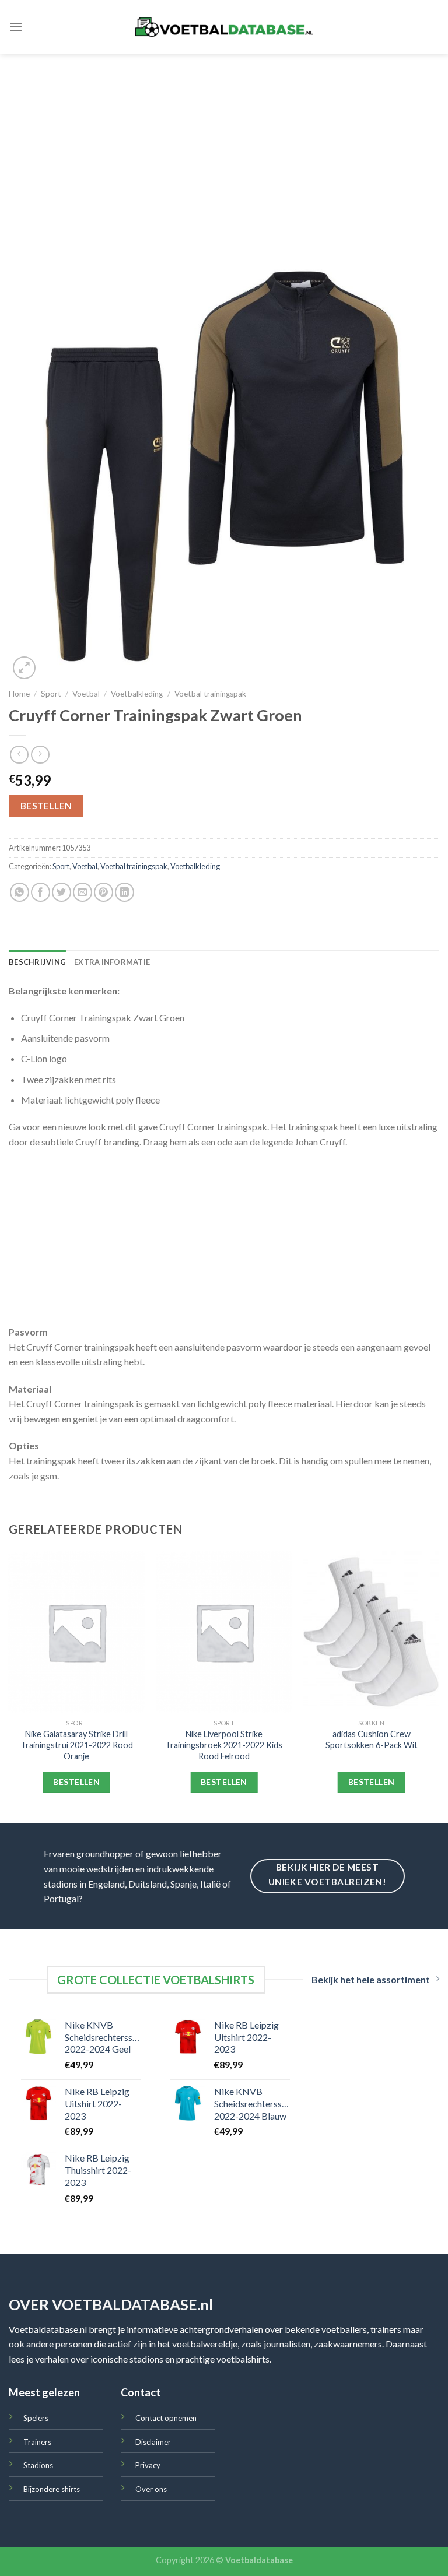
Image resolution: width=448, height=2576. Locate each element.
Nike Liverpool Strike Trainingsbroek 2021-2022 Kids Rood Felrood (224, 1745)
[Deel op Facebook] (41, 892)
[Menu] (16, 27)
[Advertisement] (224, 141)
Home (19, 694)
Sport (51, 694)
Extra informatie (112, 962)
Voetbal (86, 694)
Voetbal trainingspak (210, 694)
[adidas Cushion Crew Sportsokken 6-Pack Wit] (371, 1632)
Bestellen (46, 806)
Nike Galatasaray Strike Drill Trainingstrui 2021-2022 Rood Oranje (77, 1745)
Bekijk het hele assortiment (371, 1979)
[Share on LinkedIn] (125, 892)
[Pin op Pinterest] (104, 892)
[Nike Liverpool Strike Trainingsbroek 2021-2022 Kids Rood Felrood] (224, 1632)
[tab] (37, 962)
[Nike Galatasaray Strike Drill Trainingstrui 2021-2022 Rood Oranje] (77, 1632)
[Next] (439, 1686)
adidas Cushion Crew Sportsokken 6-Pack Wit (372, 1739)
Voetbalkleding (137, 694)
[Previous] (9, 1686)
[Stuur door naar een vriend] (83, 892)
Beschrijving (37, 962)
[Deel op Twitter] (62, 892)
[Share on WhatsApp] (20, 892)
